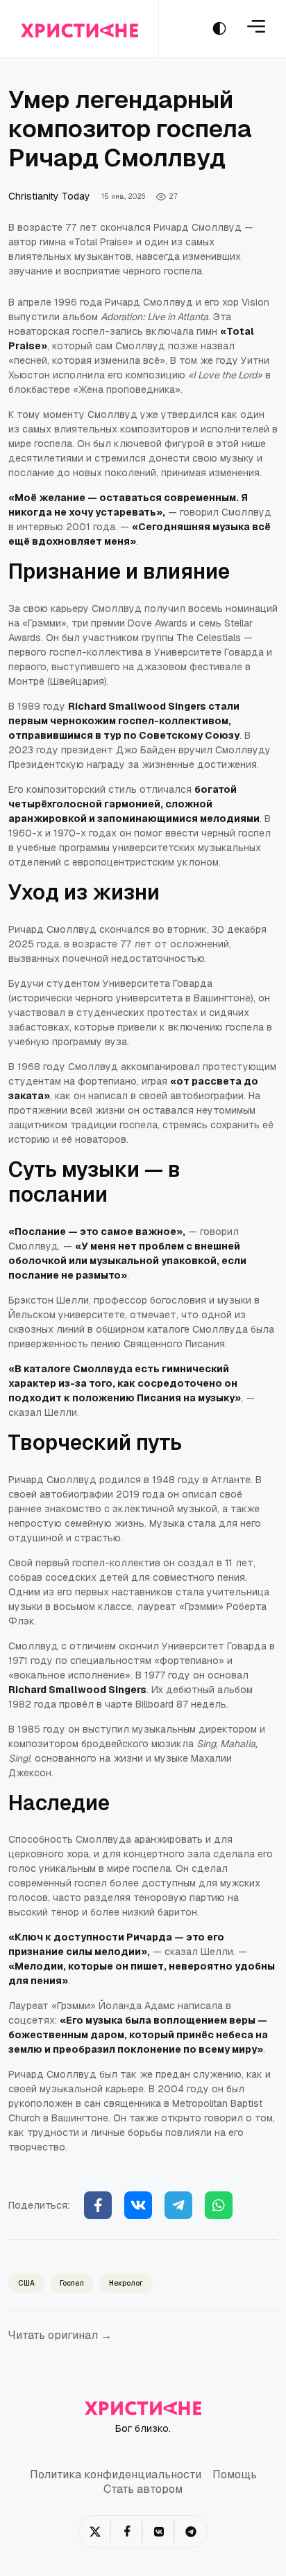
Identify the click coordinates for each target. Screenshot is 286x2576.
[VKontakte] (159, 2532)
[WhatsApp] (219, 2205)
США (26, 2283)
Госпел (72, 2283)
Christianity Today (49, 196)
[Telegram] (178, 2205)
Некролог (126, 2283)
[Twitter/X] (95, 2532)
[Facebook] (98, 2205)
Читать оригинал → (60, 2335)
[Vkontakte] (138, 2205)
